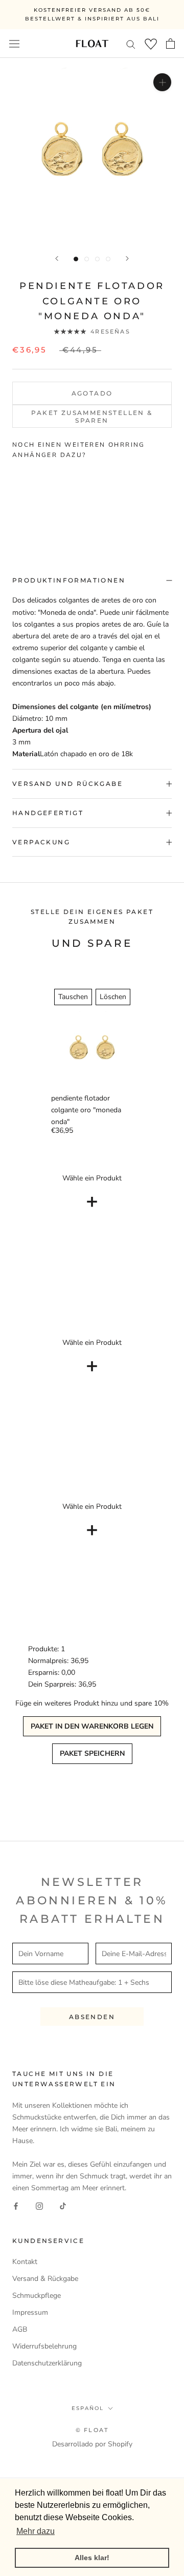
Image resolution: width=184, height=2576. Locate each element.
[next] (170, 497)
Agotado (92, 393)
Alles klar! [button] (92, 2558)
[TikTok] (63, 2205)
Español (88, 2408)
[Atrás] (57, 258)
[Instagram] (39, 2205)
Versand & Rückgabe (45, 2279)
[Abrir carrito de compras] (170, 44)
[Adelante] (127, 258)
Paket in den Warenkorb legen (92, 1726)
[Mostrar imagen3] (97, 259)
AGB (20, 2329)
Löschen (113, 997)
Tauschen (73, 997)
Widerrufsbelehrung (44, 2346)
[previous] (14, 497)
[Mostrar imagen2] (87, 259)
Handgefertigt (48, 813)
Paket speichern (92, 1753)
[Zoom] (162, 82)
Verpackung (41, 842)
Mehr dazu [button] (36, 2531)
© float (92, 2430)
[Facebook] (16, 2205)
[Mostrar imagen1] (76, 259)
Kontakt (25, 2262)
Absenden (92, 2017)
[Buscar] (131, 44)
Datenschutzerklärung (47, 2363)
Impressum (30, 2312)
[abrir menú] (14, 43)
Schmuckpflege (37, 2295)
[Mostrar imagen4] (108, 259)
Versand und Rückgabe (67, 784)
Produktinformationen (69, 580)
